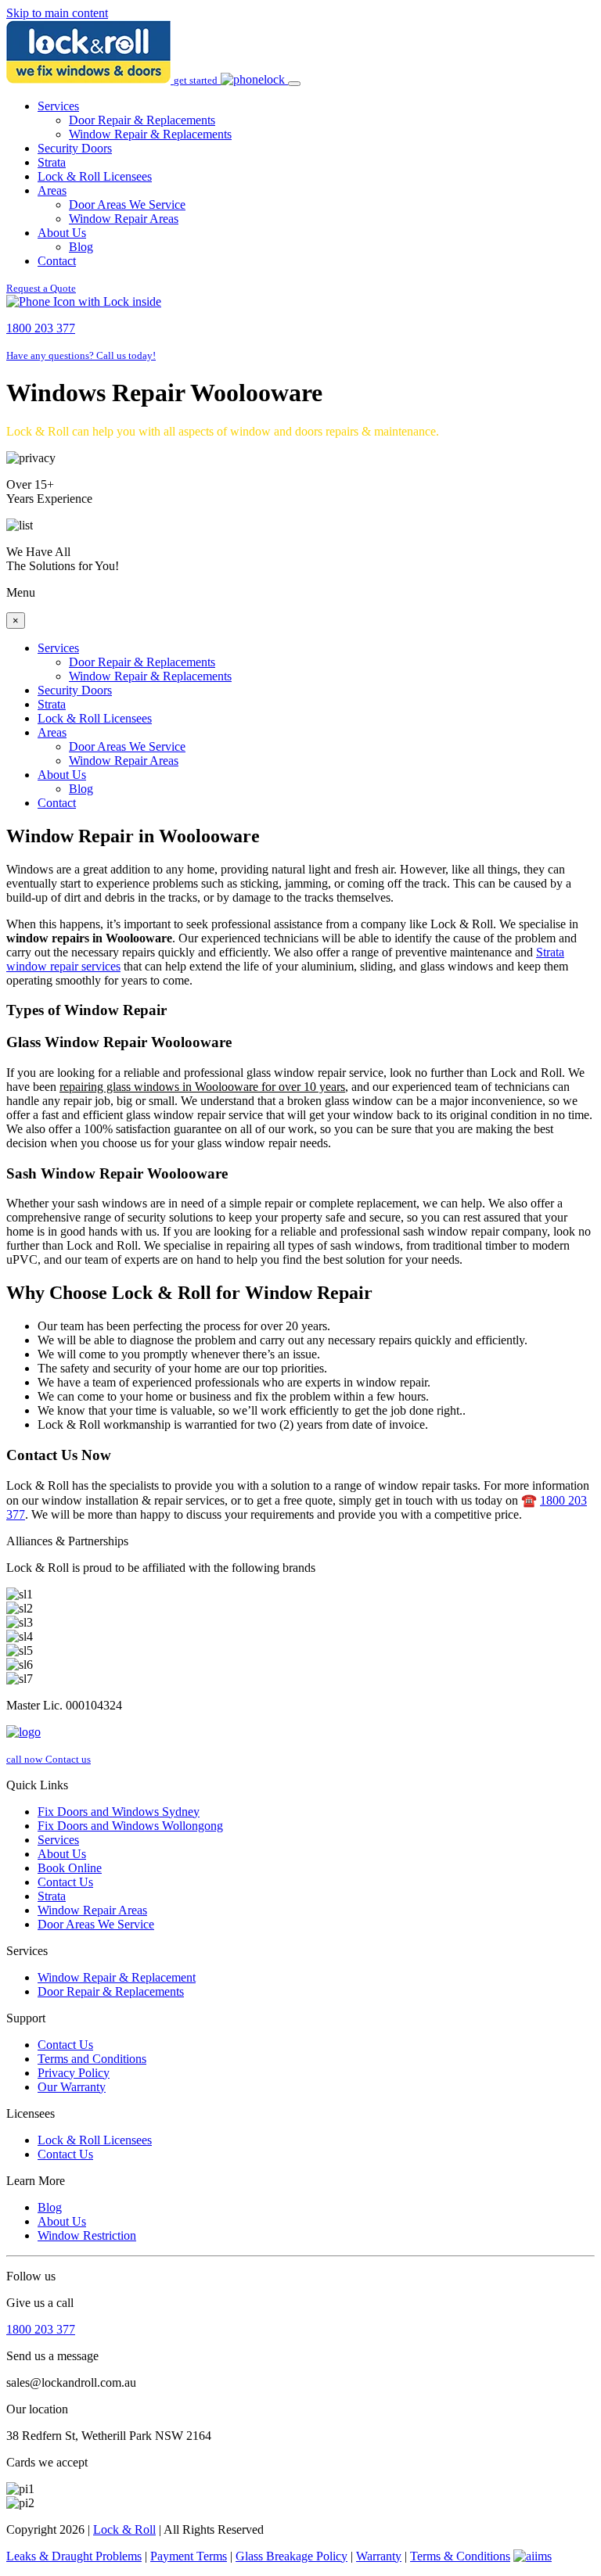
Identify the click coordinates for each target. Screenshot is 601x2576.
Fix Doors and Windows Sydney (119, 1812)
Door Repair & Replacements (142, 120)
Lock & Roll (124, 2529)
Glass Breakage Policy (292, 2556)
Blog (81, 247)
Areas (52, 190)
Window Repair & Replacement (117, 1977)
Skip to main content (57, 13)
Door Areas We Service (127, 205)
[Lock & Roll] (90, 79)
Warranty (379, 2556)
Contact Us (65, 1882)
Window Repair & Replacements (150, 134)
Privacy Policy (74, 2073)
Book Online (70, 1868)
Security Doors (75, 148)
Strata (52, 162)
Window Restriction (87, 2235)
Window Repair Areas (124, 219)
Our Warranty (72, 2087)
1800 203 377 (41, 2329)
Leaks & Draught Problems (74, 2556)
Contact (57, 261)
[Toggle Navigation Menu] (294, 84)
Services (58, 106)
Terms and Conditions (92, 2059)
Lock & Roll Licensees (95, 176)
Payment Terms (189, 2556)
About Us (62, 233)
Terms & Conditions (460, 2556)
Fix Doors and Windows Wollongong (130, 1826)
